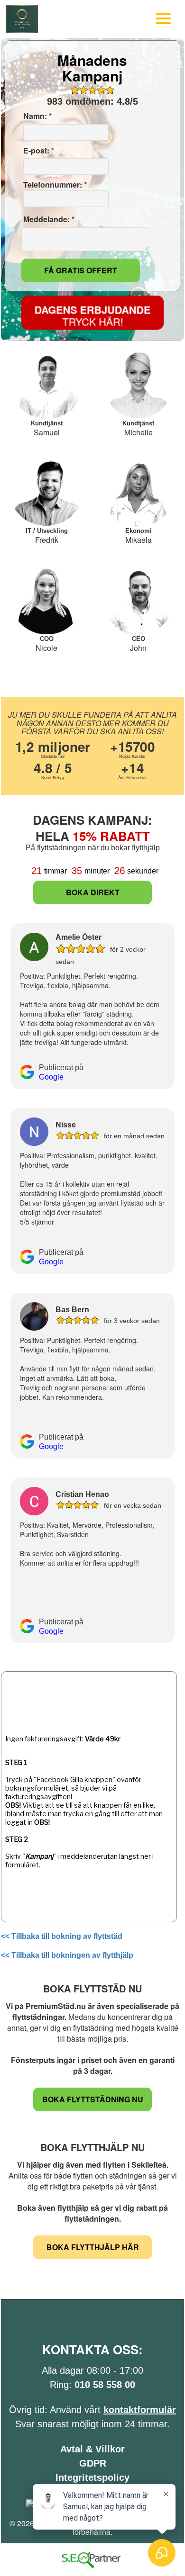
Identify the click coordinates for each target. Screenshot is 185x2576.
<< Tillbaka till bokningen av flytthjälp (67, 1955)
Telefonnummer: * (54, 185)
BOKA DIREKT (93, 892)
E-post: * (38, 151)
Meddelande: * (48, 219)
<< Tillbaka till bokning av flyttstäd (62, 1936)
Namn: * (37, 116)
